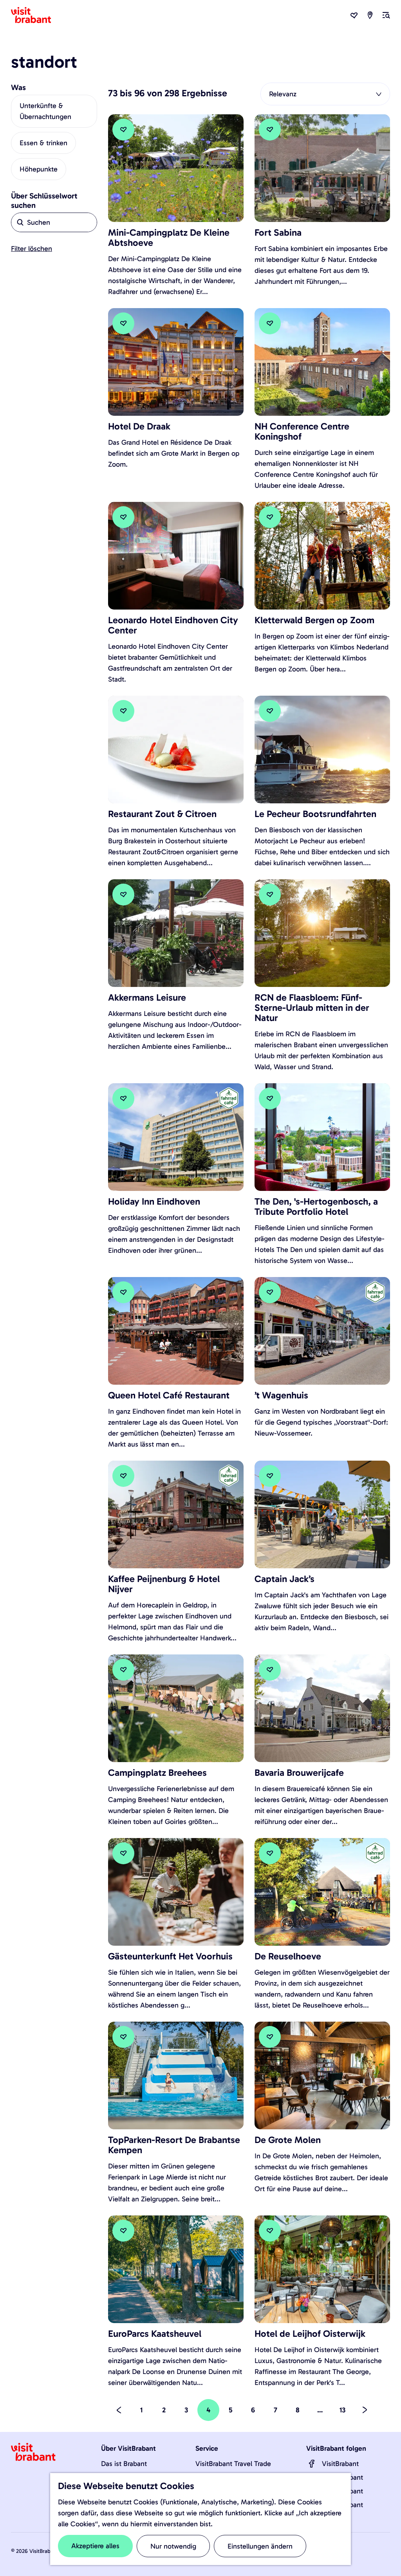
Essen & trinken (43, 143)
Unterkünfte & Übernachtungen (45, 111)
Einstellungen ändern (260, 2546)
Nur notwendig (173, 2546)
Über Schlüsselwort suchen (44, 200)
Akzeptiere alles (95, 2546)
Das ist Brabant (124, 2464)
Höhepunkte (39, 169)
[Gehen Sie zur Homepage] (36, 15)
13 (343, 2413)
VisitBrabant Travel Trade (233, 2464)
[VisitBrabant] (312, 2464)
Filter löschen (32, 249)
